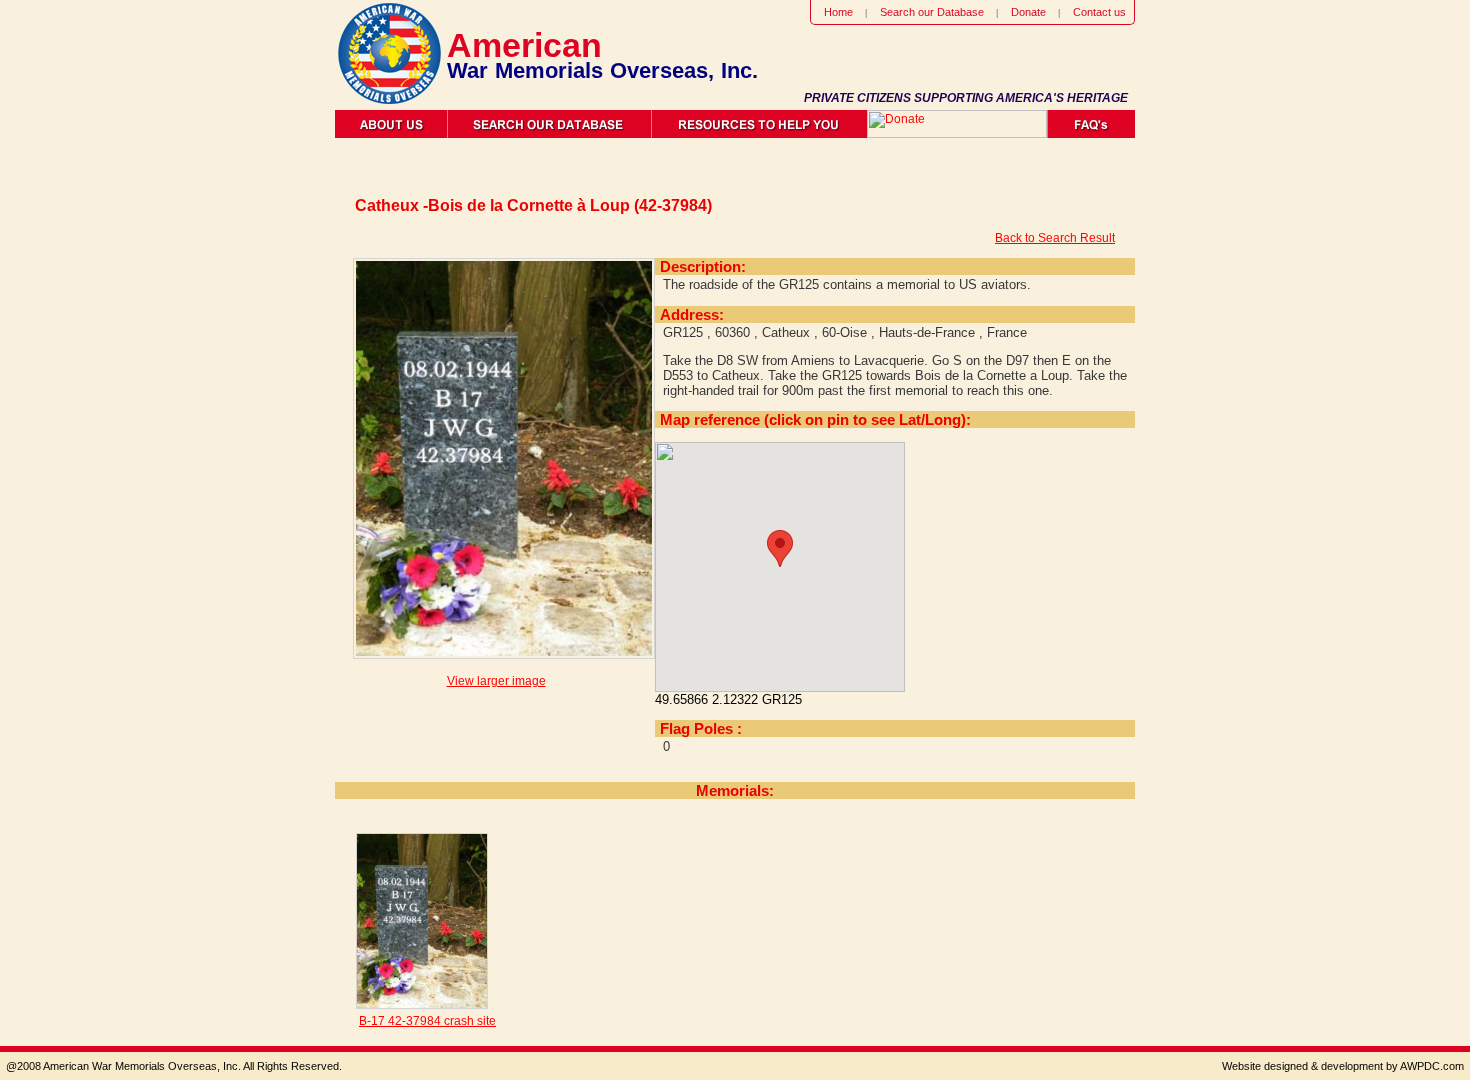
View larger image (496, 681)
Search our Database (932, 12)
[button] (780, 548)
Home (838, 12)
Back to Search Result (1055, 238)
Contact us (1099, 12)
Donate (1028, 12)
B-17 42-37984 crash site (427, 1021)
